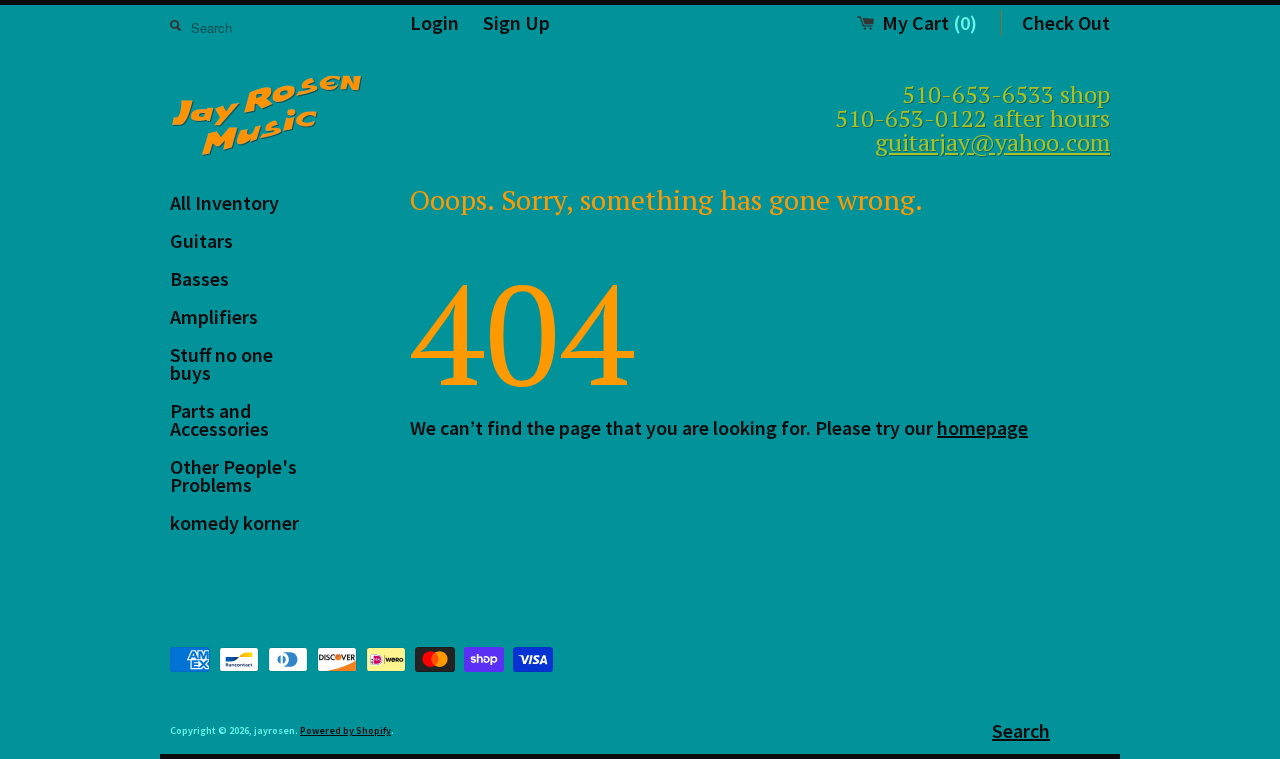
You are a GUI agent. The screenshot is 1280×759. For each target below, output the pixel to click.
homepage (982, 427)
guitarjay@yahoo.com (992, 142)
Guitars (201, 240)
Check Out (1066, 22)
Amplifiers (214, 316)
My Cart (929, 22)
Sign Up (516, 22)
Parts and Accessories (219, 419)
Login (434, 22)
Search (1021, 730)
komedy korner (234, 522)
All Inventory (224, 202)
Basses (199, 278)
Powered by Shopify (345, 730)
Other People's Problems (233, 475)
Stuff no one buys (221, 363)
